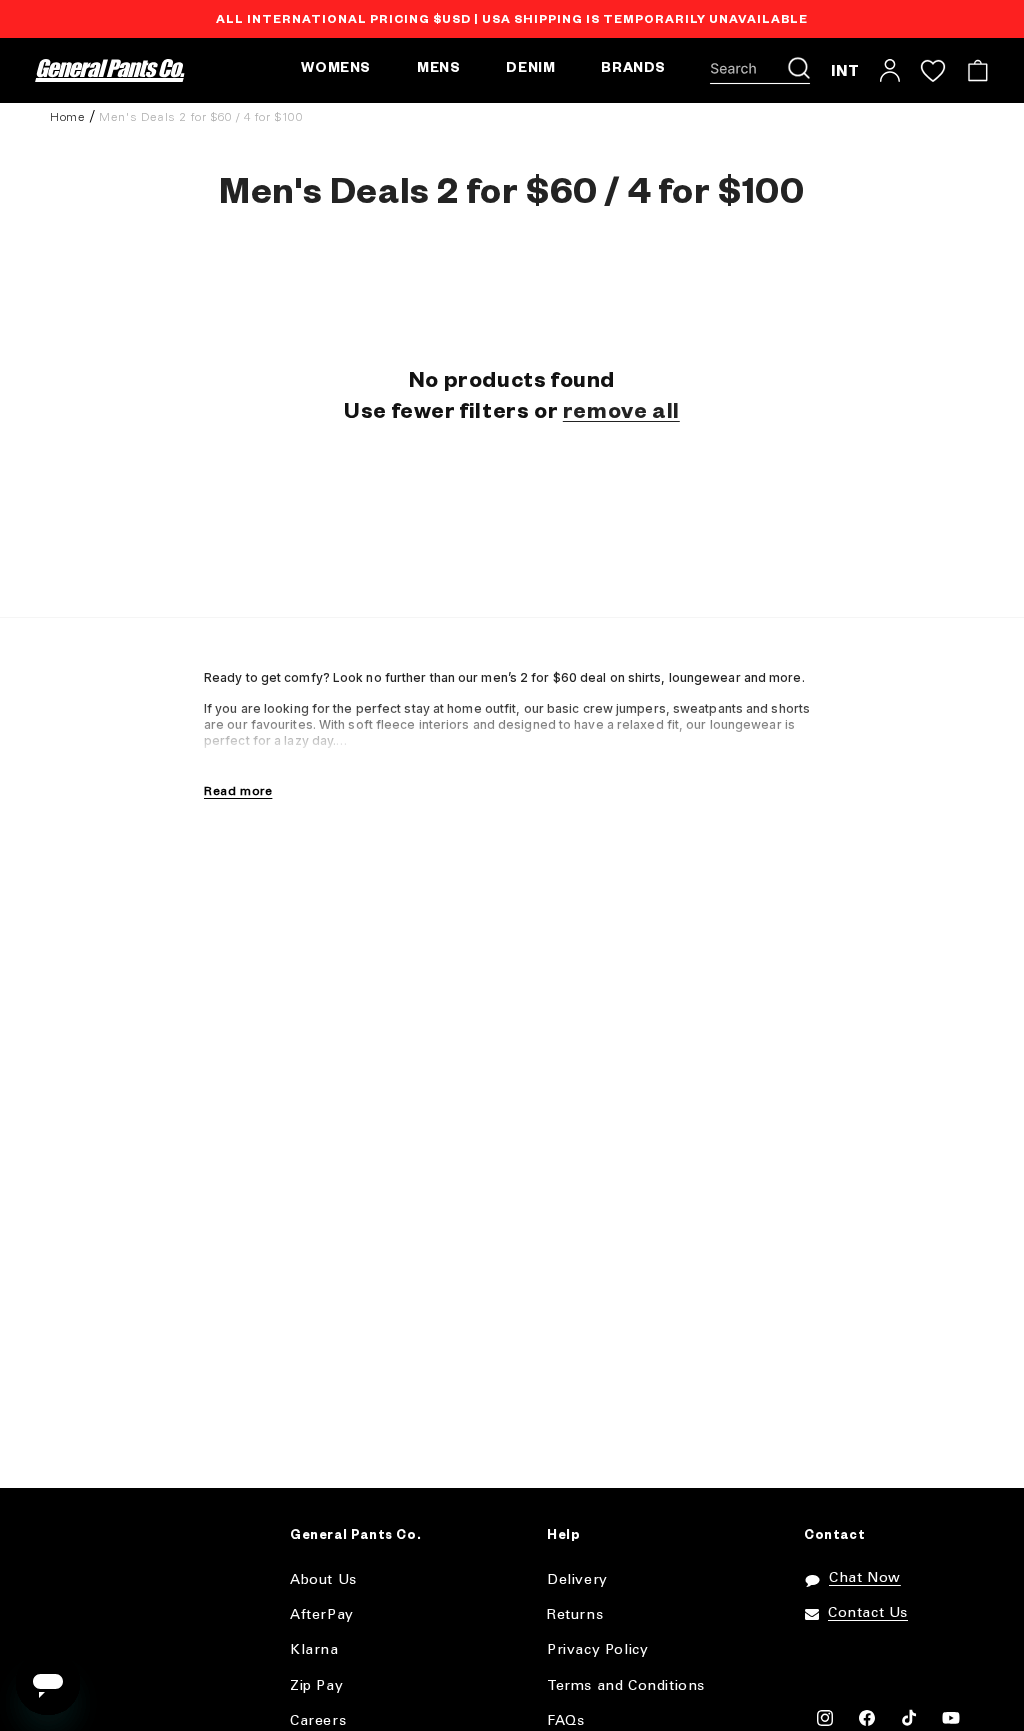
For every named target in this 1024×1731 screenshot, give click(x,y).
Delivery (577, 1580)
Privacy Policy (597, 1650)
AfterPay (322, 1615)
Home (67, 117)
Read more (238, 791)
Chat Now (865, 1578)
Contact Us (868, 1613)
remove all (621, 415)
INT (845, 70)
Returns (575, 1615)
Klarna (314, 1650)
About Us (323, 1580)
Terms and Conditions (626, 1686)
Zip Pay (316, 1686)
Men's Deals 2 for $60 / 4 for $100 (201, 117)
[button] (760, 71)
